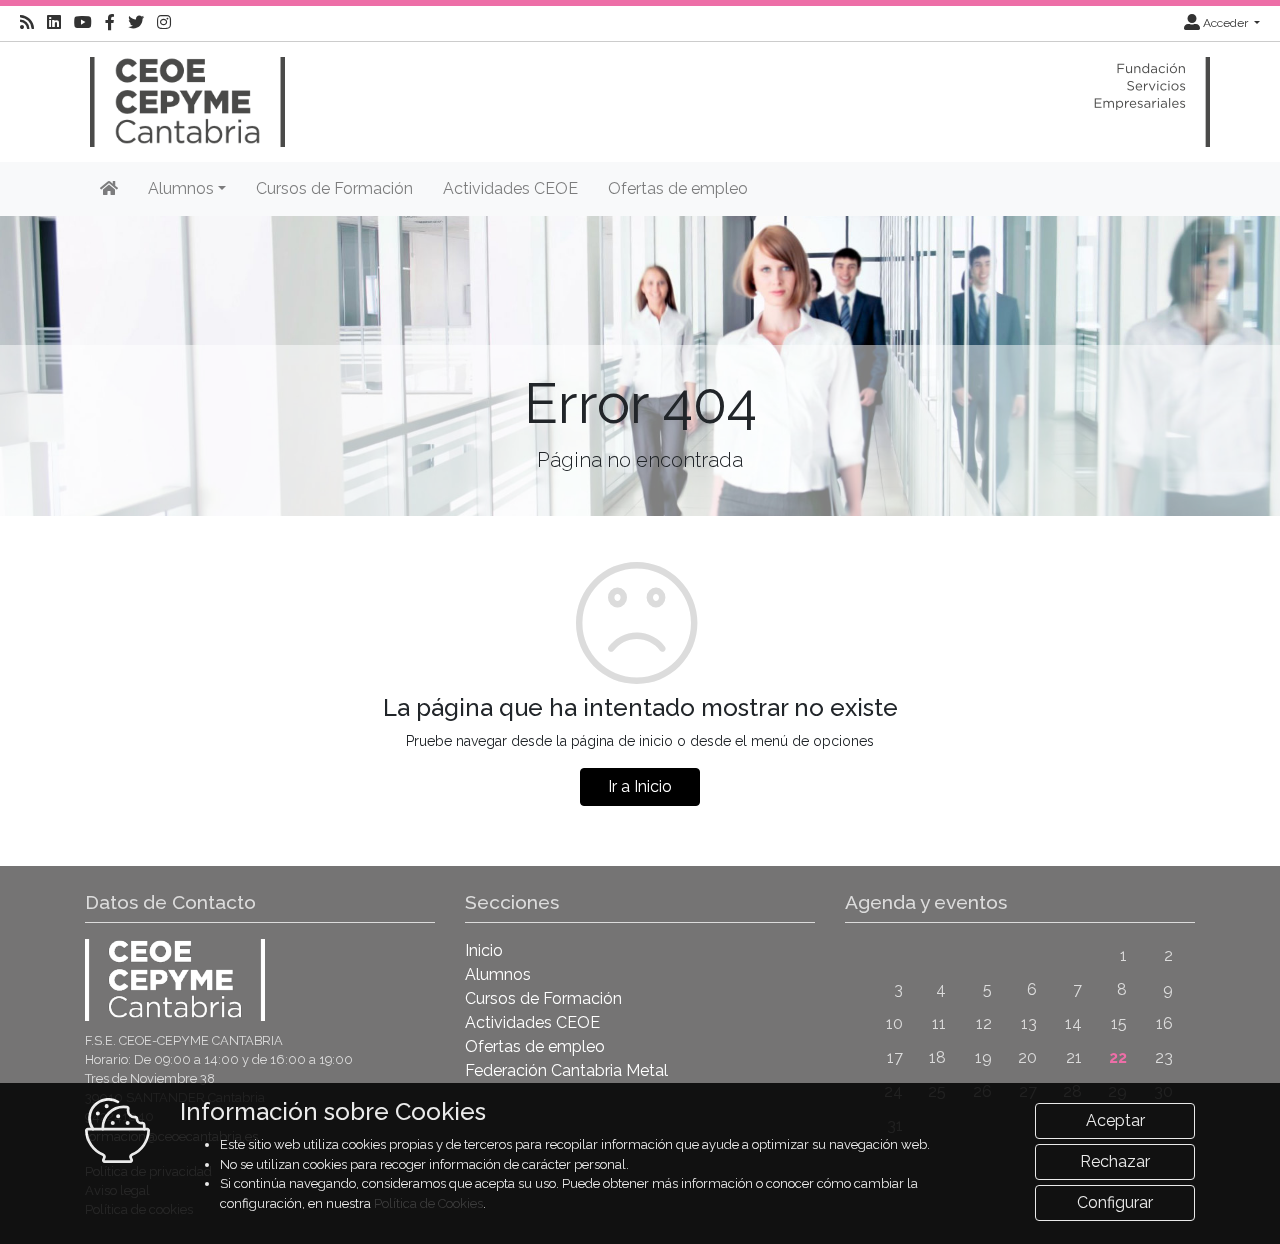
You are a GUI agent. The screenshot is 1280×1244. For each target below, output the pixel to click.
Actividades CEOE (510, 188)
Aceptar (1115, 1120)
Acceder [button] (1225, 23)
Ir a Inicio (640, 786)
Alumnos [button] (181, 188)
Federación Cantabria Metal (566, 1070)
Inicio (484, 950)
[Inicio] (185, 92)
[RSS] (27, 23)
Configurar (1115, 1202)
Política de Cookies (428, 1203)
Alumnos (498, 974)
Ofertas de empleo (678, 188)
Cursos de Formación (334, 188)
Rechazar (1115, 1161)
